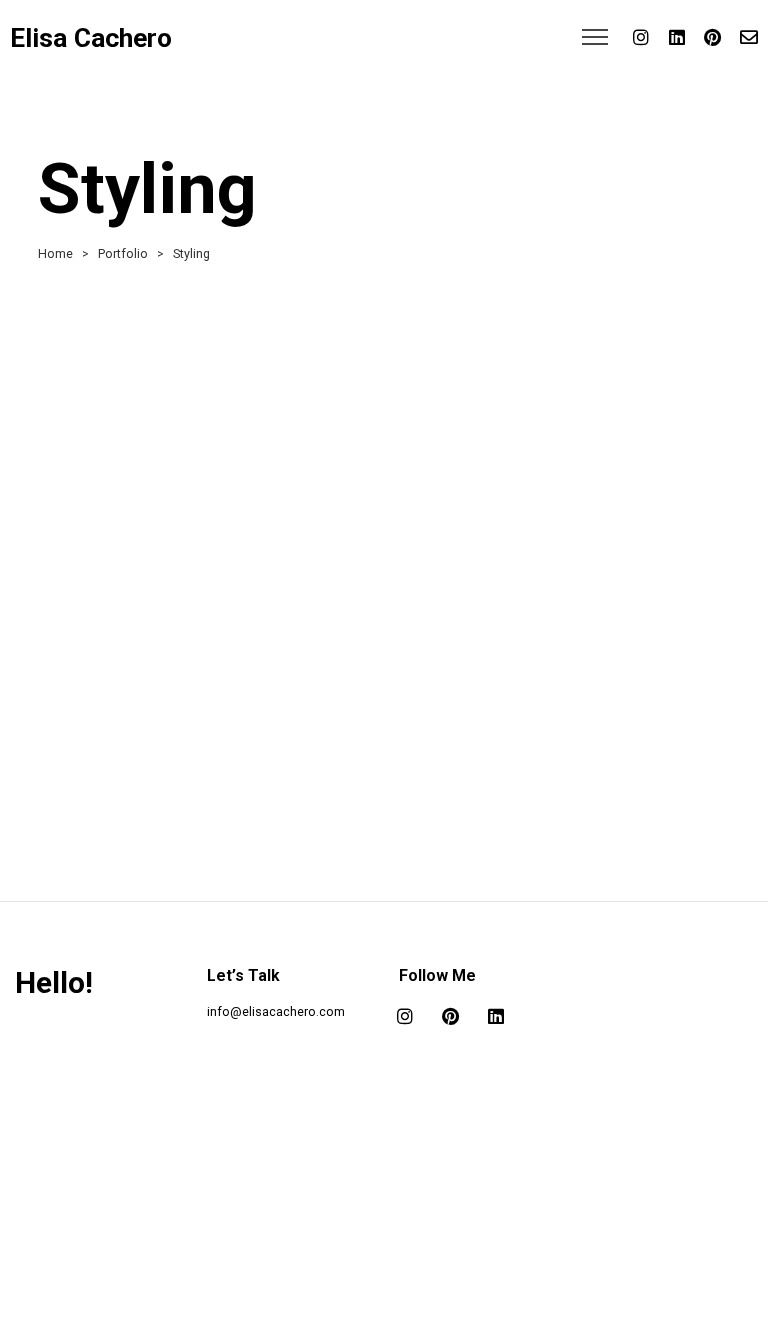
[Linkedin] (677, 37)
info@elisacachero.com (276, 1011)
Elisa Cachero (91, 38)
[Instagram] (641, 37)
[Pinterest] (713, 37)
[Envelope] (749, 37)
